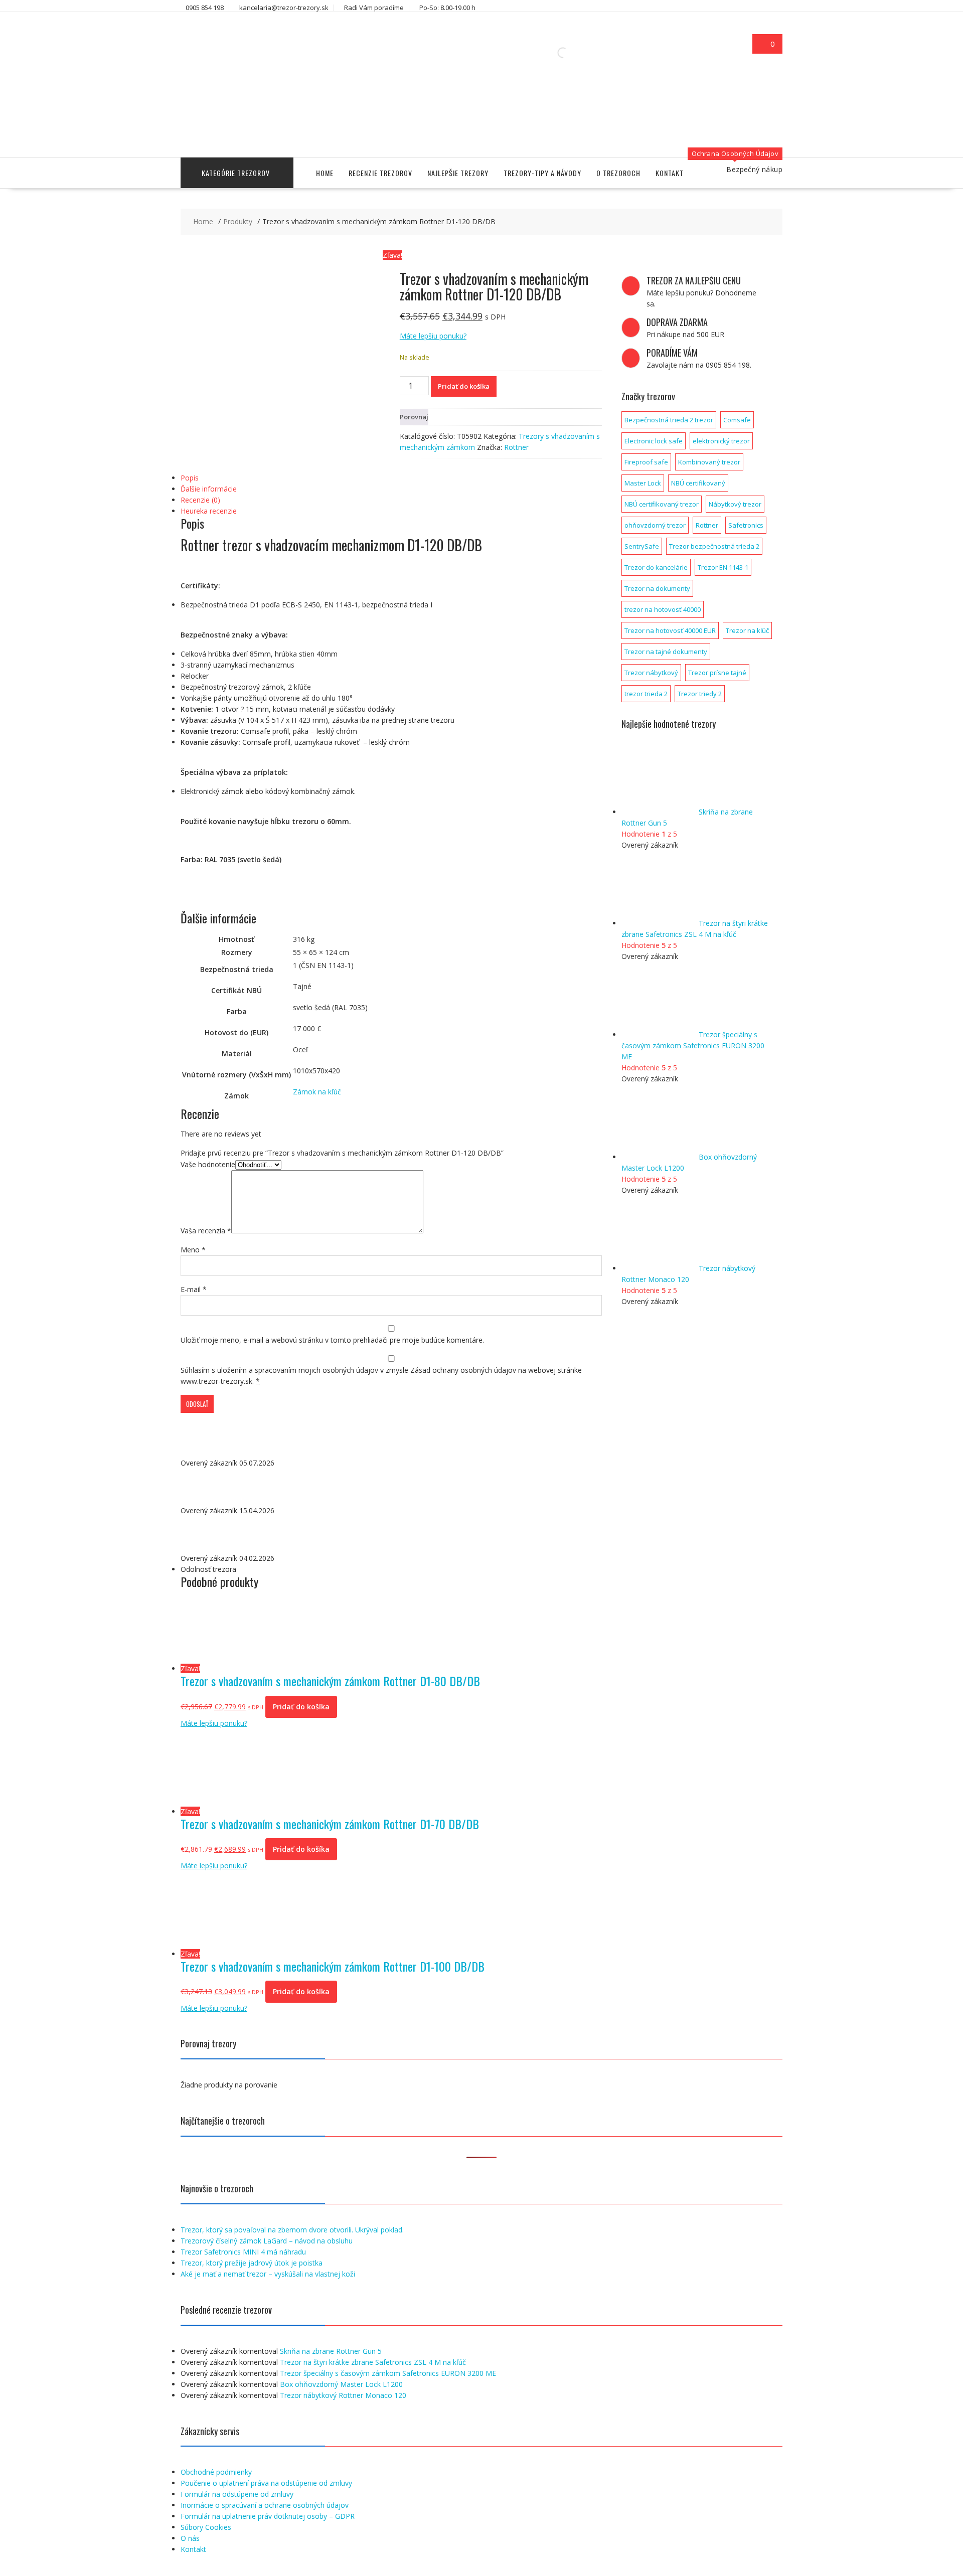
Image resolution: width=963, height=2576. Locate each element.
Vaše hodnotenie (208, 1164)
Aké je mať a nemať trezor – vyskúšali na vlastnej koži (268, 2274)
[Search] (577, 53)
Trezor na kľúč (747, 630)
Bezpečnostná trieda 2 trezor (669, 420)
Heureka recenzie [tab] (209, 511)
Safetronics (746, 525)
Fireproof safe (646, 462)
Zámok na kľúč (317, 1092)
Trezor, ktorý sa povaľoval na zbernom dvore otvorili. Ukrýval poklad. (292, 2230)
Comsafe (737, 420)
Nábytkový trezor (735, 504)
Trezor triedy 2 (700, 694)
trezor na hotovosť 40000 (663, 609)
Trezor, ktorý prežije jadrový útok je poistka (252, 2263)
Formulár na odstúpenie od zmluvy (237, 2494)
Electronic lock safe (654, 441)
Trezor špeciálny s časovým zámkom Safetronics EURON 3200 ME (388, 2373)
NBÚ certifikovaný (698, 483)
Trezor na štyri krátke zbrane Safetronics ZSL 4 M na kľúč (373, 2362)
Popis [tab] (190, 478)
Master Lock (643, 483)
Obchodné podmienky (216, 2472)
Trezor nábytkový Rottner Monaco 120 (343, 2395)
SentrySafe (642, 546)
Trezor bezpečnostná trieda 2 (714, 546)
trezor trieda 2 (646, 694)
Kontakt (670, 173)
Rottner (516, 447)
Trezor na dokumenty (657, 588)
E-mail (194, 1289)
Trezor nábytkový (651, 673)
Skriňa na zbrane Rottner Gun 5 (331, 2351)
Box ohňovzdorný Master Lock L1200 (341, 2384)
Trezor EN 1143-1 (723, 567)
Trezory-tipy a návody (542, 173)
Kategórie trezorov (236, 173)
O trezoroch (618, 173)
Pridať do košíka (464, 386)
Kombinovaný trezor (709, 462)
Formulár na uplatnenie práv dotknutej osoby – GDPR (268, 2516)
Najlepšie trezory (458, 173)
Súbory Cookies (206, 2527)
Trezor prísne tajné (717, 673)
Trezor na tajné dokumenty (666, 652)
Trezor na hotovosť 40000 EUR (670, 630)
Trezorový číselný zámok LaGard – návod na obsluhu (267, 2241)
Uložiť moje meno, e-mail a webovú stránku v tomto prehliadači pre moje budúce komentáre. (332, 1340)
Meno (193, 1250)
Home (325, 173)
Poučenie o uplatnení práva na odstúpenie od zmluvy (266, 2483)
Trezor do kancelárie (656, 567)
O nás (190, 2538)
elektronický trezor (721, 441)
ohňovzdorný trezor (655, 525)
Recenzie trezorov (380, 173)
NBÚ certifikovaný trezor (662, 504)
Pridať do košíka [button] (301, 1707)
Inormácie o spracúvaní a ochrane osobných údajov (265, 2505)
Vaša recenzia (206, 1231)
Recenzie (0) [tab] (200, 500)
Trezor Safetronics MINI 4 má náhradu (243, 2252)
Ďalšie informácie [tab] (209, 489)
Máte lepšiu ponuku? (433, 336)
